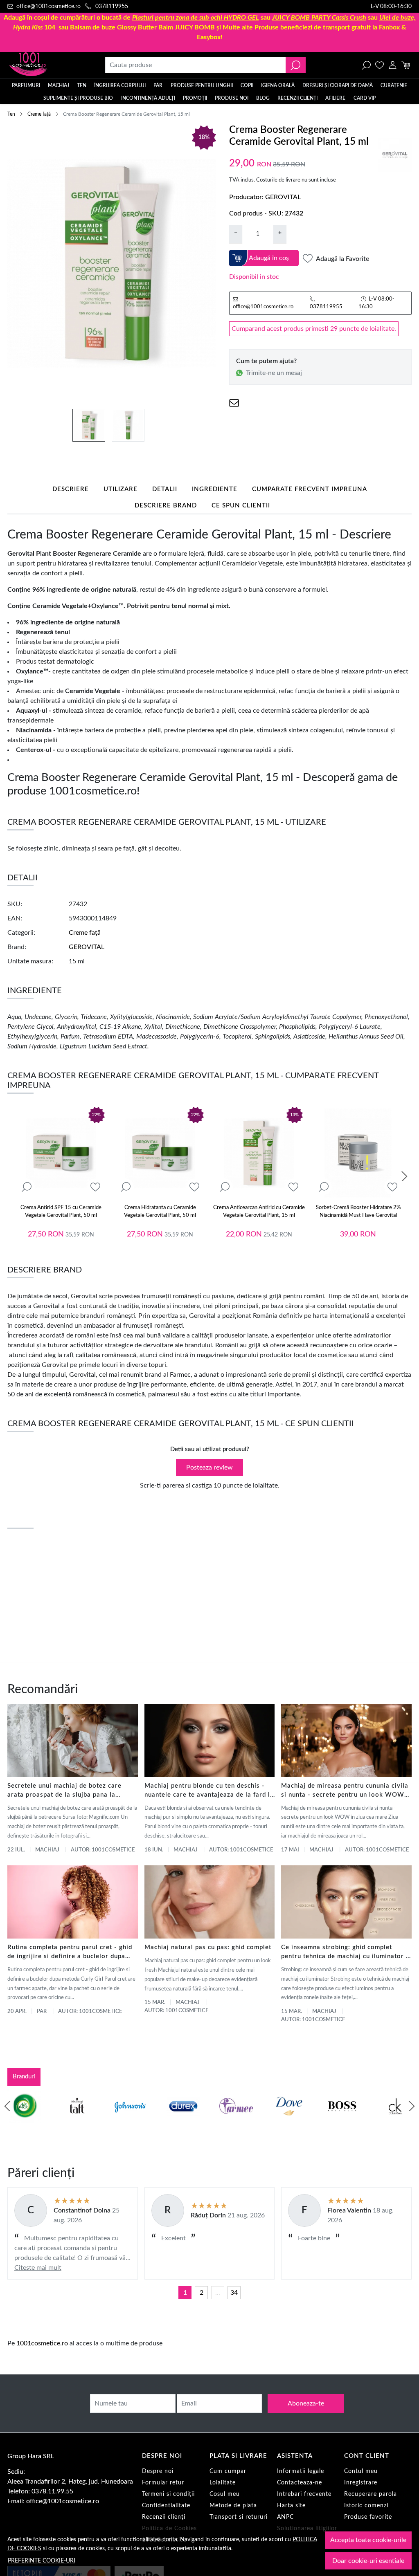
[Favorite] (380, 65)
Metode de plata (233, 2506)
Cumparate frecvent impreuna (310, 489)
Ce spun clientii (241, 506)
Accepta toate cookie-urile (368, 2540)
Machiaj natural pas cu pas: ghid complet (208, 1947)
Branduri (24, 2077)
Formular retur (163, 2483)
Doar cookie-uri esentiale (368, 2561)
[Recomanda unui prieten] (234, 403)
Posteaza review (209, 1468)
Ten (82, 85)
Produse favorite (368, 2517)
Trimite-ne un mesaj (274, 373)
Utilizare (121, 489)
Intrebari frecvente (304, 2494)
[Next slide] (404, 1176)
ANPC (285, 2517)
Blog (263, 98)
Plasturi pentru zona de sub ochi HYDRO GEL (196, 18)
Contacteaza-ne (300, 2483)
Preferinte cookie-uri (42, 2561)
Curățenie (394, 85)
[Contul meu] (393, 65)
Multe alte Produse (251, 27)
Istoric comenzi (366, 2506)
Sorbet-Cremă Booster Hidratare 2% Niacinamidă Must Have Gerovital (358, 1212)
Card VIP (365, 98)
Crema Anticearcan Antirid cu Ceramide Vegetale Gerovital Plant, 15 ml (259, 1212)
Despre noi (158, 2471)
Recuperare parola (371, 2494)
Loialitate (223, 2483)
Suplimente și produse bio (78, 98)
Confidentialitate (166, 2506)
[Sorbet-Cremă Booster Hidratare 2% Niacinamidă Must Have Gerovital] (358, 1153)
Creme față (39, 114)
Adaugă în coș (269, 258)
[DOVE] (289, 2122)
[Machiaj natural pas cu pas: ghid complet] (210, 1902)
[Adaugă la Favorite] (95, 1187)
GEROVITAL (283, 197)
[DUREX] (183, 2122)
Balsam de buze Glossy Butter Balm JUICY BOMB (142, 27)
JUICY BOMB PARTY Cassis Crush (319, 18)
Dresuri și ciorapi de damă (338, 85)
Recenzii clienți (297, 98)
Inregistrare (361, 2483)
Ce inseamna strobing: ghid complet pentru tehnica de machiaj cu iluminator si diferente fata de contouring (346, 1953)
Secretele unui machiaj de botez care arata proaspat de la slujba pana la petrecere (64, 1791)
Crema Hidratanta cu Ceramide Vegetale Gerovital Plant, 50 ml (160, 1212)
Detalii (165, 489)
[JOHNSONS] (130, 2122)
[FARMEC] (236, 2122)
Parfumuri (26, 85)
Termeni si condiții (168, 2494)
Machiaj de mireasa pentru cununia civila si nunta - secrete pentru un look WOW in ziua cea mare (345, 1791)
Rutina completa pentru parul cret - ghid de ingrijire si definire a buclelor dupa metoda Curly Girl (70, 1953)
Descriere (71, 489)
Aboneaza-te (306, 2403)
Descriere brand (166, 506)
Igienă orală (278, 85)
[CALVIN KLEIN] (395, 2122)
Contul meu (361, 2471)
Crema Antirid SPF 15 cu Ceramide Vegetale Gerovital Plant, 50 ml (61, 1212)
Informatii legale (301, 2471)
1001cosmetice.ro (42, 2343)
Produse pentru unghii (202, 85)
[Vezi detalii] (27, 1187)
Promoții (195, 98)
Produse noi (232, 98)
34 (234, 2293)
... (218, 2293)
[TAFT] (77, 2122)
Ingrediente (215, 489)
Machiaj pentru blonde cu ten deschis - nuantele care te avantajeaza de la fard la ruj (209, 1791)
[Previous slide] (7, 2106)
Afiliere (335, 98)
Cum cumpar (228, 2471)
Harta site (291, 2506)
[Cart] (406, 65)
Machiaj (59, 85)
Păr (158, 85)
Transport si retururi (239, 2517)
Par (42, 2012)
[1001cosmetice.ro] (45, 65)
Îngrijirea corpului (120, 85)
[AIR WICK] (24, 2122)
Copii (247, 85)
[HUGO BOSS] (342, 2122)
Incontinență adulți (148, 98)
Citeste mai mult (38, 2268)
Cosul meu (225, 2494)
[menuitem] (89, 425)
